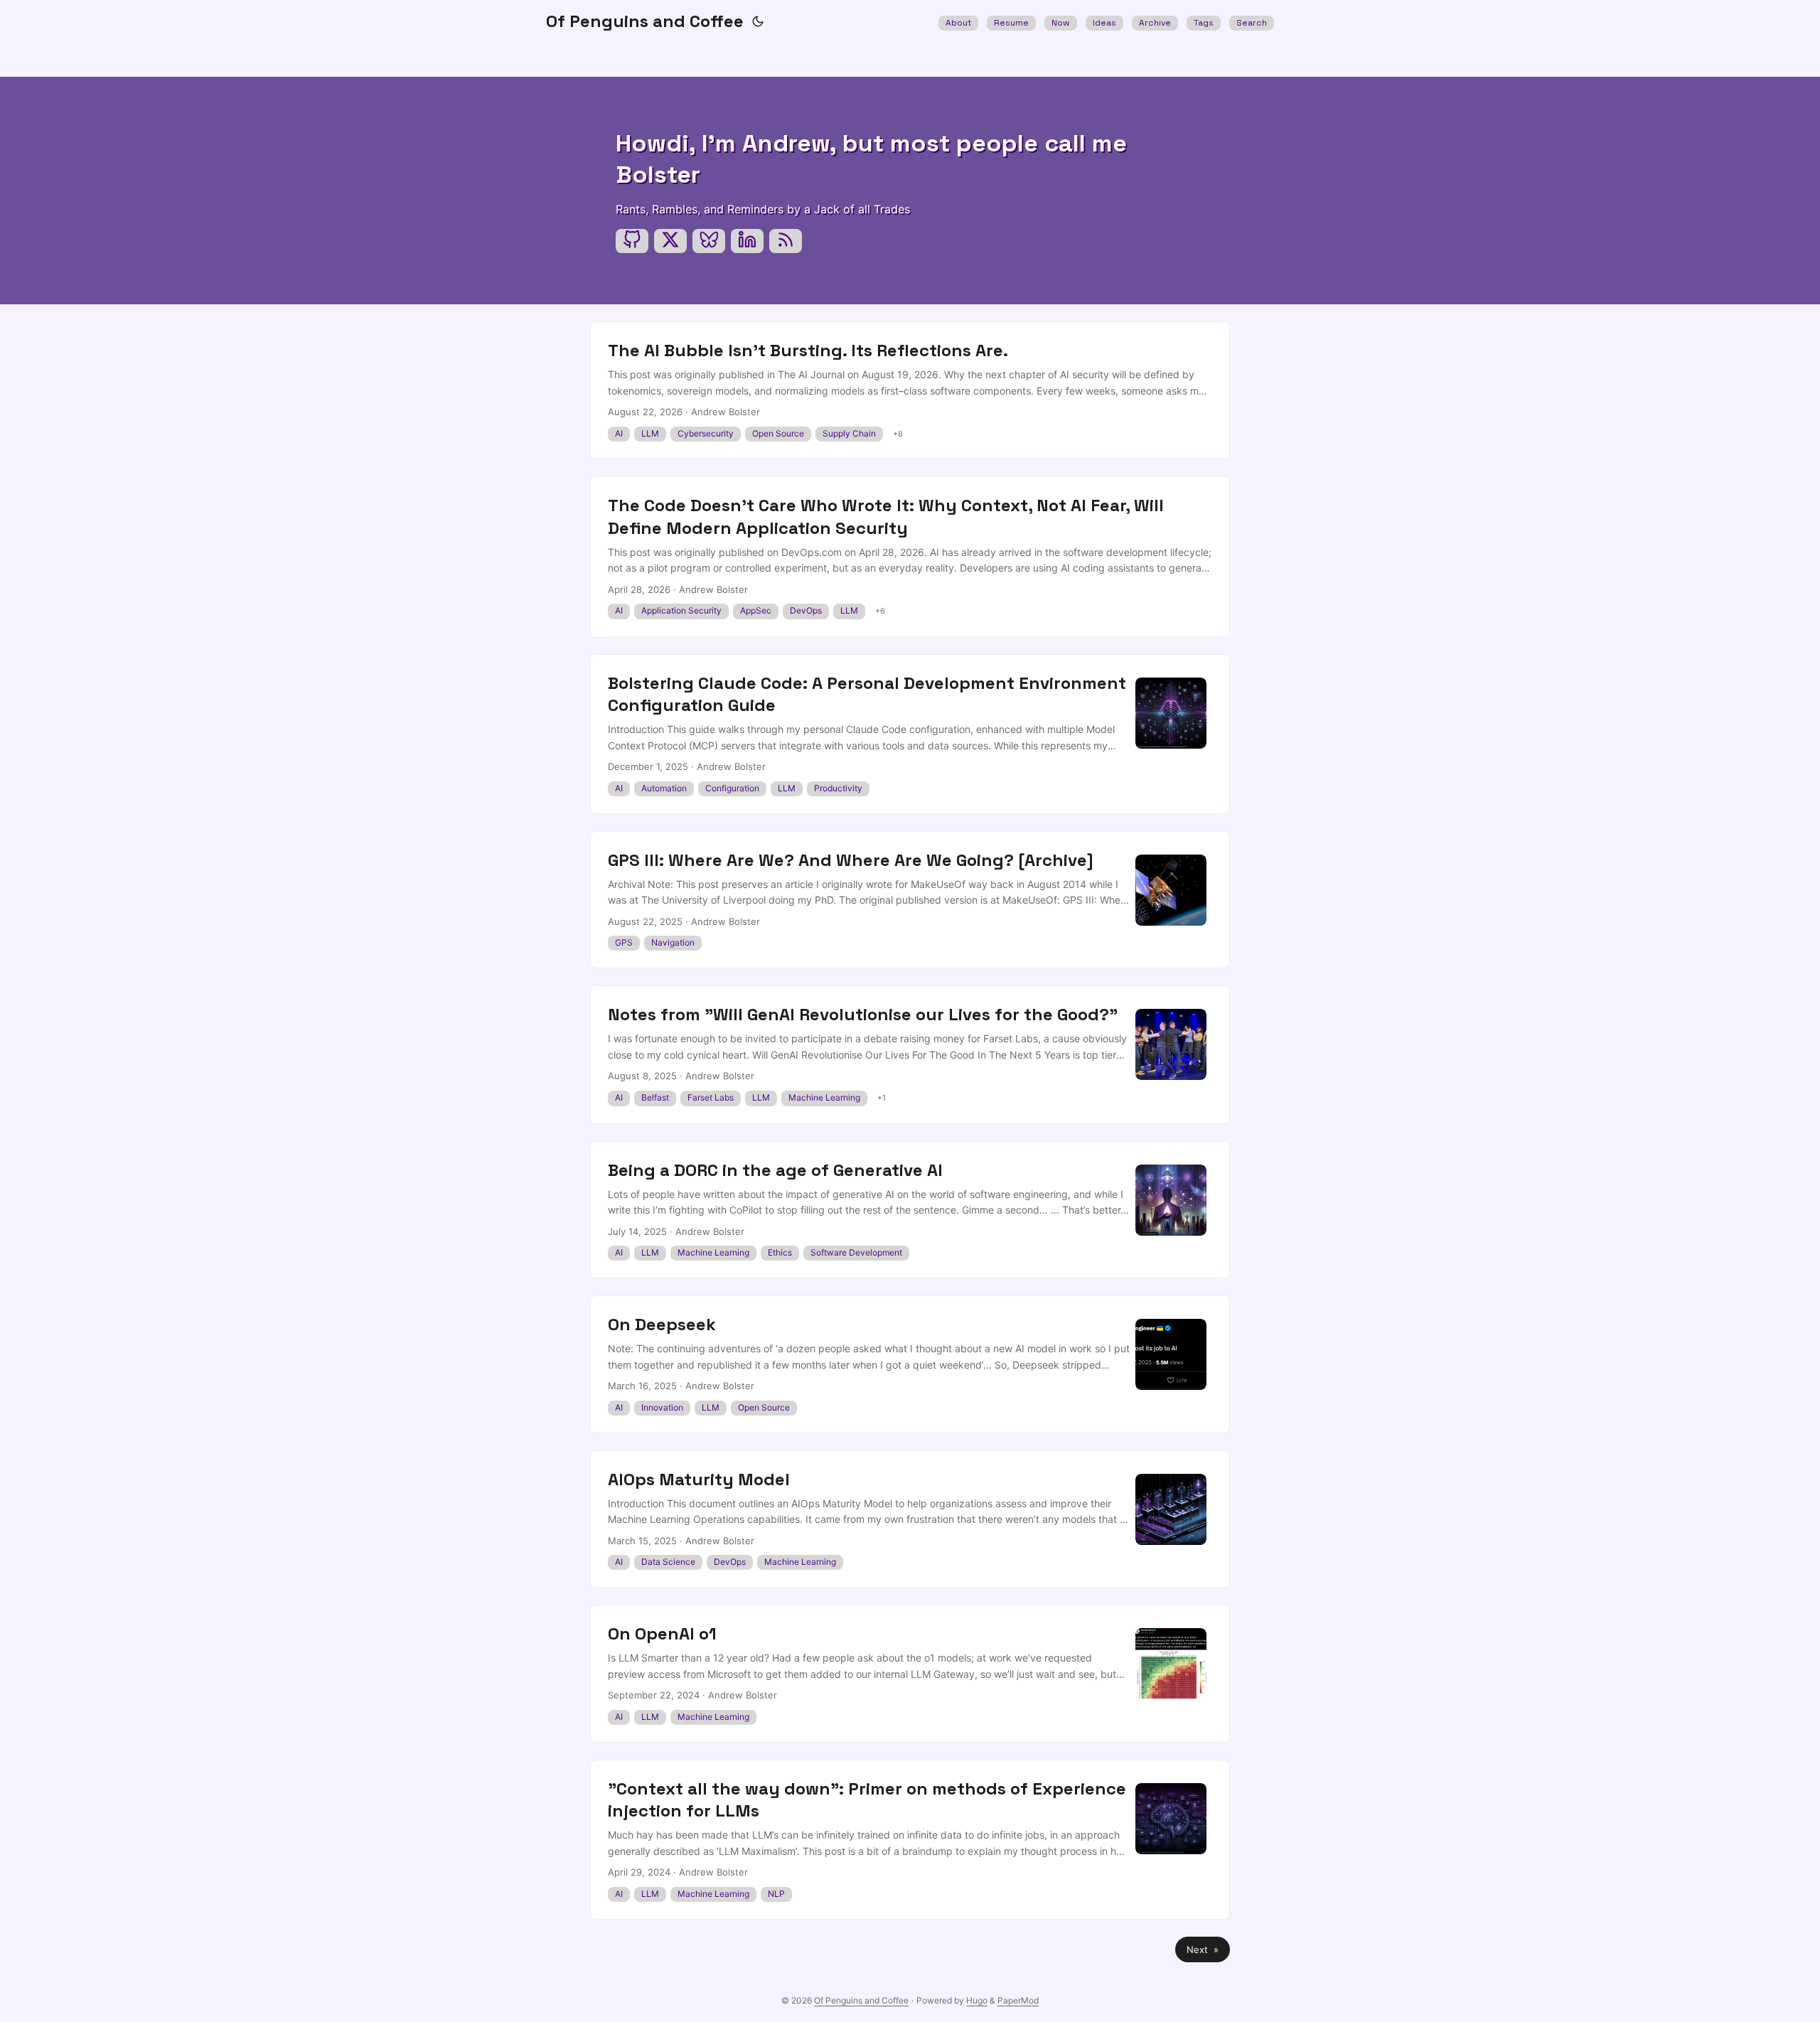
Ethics (780, 1252)
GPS (624, 942)
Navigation (673, 942)
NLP (776, 1894)
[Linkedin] (747, 241)
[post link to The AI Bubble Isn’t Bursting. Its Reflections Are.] (910, 390)
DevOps (806, 610)
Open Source (778, 433)
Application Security (681, 610)
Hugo (977, 2000)
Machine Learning (824, 1097)
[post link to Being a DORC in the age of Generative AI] (910, 1210)
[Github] (632, 241)
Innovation (662, 1407)
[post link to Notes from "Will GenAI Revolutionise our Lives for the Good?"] (910, 1054)
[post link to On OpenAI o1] (910, 1674)
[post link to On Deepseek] (910, 1364)
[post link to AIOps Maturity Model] (910, 1519)
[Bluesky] (709, 241)
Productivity (838, 788)
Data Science (668, 1562)
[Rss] (786, 241)
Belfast (655, 1097)
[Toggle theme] (758, 21)
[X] (670, 241)
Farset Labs (711, 1097)
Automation (664, 788)
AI (619, 433)
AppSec (756, 610)
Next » (1203, 1949)
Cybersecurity (706, 433)
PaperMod (1018, 2000)
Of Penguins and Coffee (645, 21)
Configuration (732, 788)
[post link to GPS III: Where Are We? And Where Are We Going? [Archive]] (910, 900)
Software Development (856, 1252)
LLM (650, 433)
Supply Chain (849, 433)
